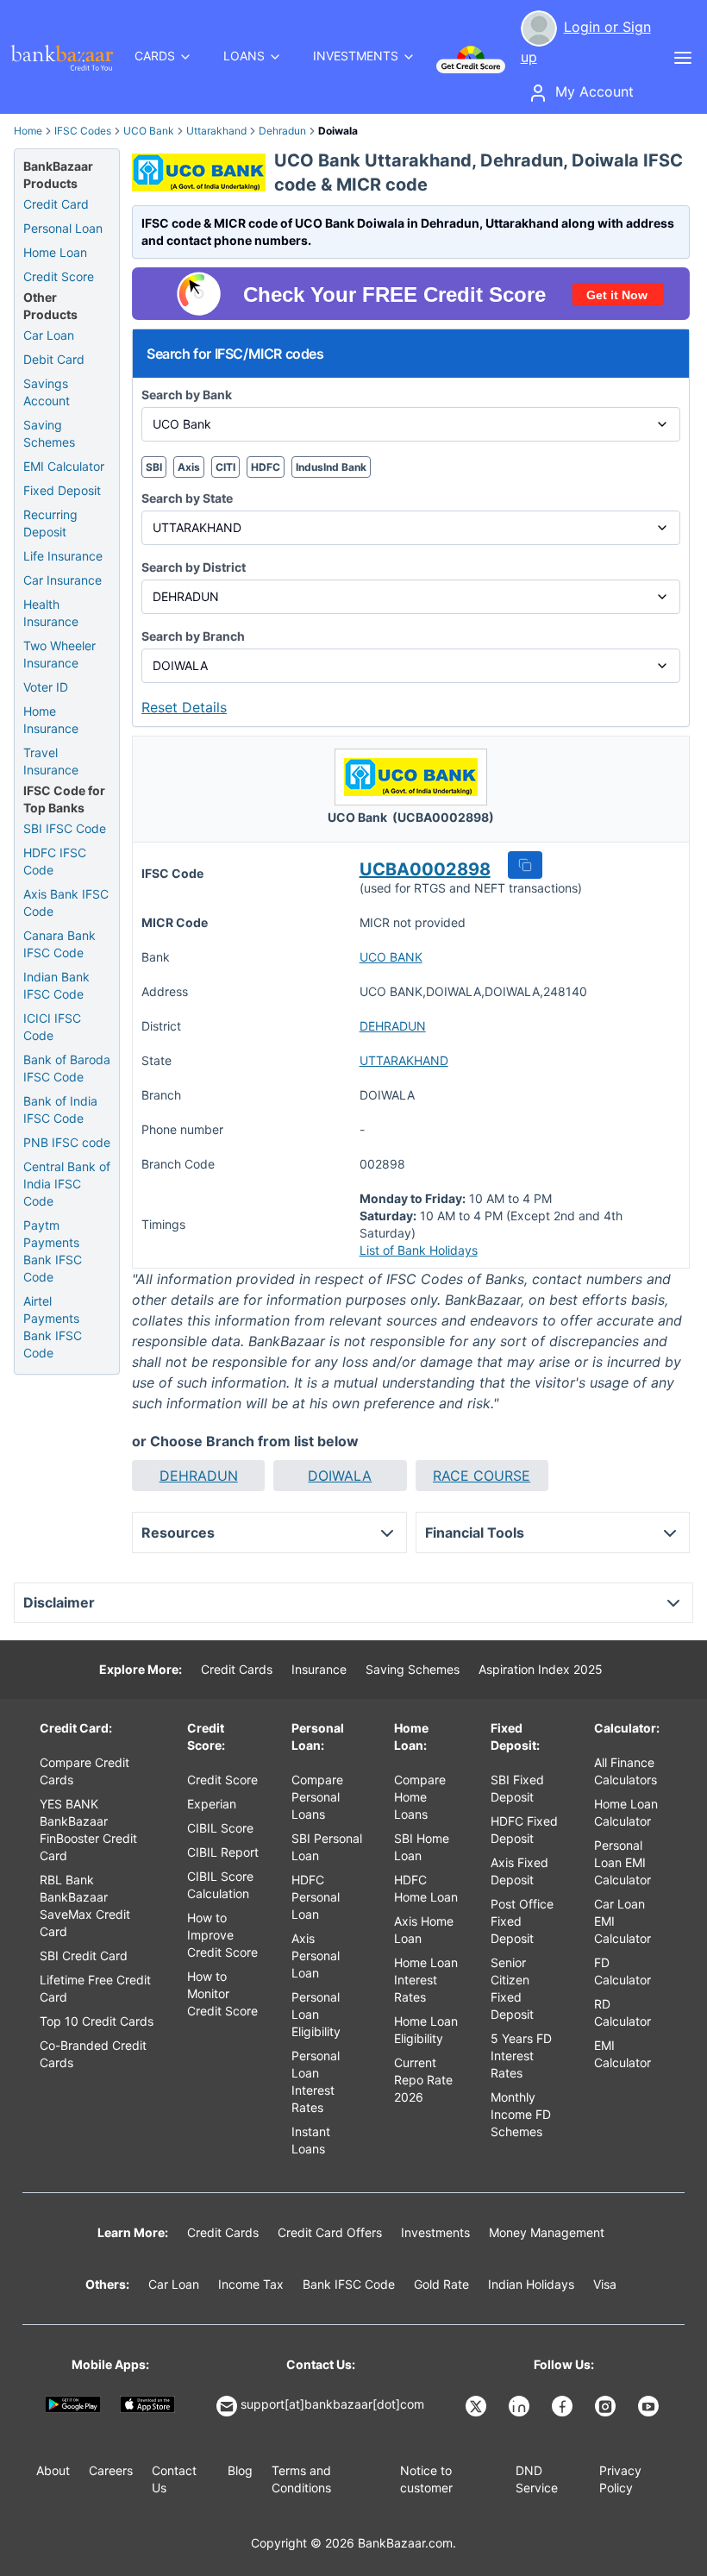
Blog (240, 2470)
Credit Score (59, 276)
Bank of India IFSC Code (60, 1109)
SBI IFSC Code (65, 828)
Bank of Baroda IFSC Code (67, 1068)
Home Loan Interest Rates (426, 1980)
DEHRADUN (393, 1026)
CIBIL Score (220, 1828)
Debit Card (54, 359)
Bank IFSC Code (349, 2284)
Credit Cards (237, 1669)
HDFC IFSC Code (55, 861)
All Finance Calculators (626, 1771)
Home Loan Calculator (626, 1812)
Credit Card (56, 204)
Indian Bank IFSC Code (56, 985)
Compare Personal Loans (317, 1797)
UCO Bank (149, 131)
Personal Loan (63, 228)
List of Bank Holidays (419, 1250)
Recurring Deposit (50, 523)
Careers (111, 2470)
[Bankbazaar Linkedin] (521, 2406)
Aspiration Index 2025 (541, 1669)
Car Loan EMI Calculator (623, 1921)
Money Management (547, 2232)
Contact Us (174, 2479)
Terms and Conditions (301, 2479)
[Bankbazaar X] (478, 2406)
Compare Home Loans (420, 1797)
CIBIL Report (223, 1852)
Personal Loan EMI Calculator (623, 1862)
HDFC (266, 467)
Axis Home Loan (424, 1930)
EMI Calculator (64, 466)
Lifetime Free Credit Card (95, 1988)
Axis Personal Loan (316, 1956)
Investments (435, 2232)
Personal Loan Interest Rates (316, 2081)
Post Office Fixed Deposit (522, 1921)
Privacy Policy (620, 2479)
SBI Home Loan (422, 1847)
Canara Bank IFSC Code (59, 944)
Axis (189, 467)
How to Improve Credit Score (222, 1935)
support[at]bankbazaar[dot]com (332, 2404)
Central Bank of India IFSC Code (67, 1184)
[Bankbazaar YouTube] (650, 2406)
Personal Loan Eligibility (316, 2014)
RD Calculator (623, 2012)
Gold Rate (441, 2284)
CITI (225, 467)
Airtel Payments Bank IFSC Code (53, 1327)
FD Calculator (623, 1971)
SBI (154, 467)
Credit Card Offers (330, 2232)
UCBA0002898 (425, 869)
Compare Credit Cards (84, 1771)
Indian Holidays (531, 2284)
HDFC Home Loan (426, 1888)
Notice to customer (426, 2479)
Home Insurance (51, 720)
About (53, 2470)
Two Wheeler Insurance (59, 654)
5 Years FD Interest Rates (521, 2056)
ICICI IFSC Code (52, 1027)
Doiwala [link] (338, 131)
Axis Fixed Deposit (519, 1871)
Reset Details (184, 707)
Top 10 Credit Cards (97, 2021)
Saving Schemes (49, 433)
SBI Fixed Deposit (517, 1788)
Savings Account (47, 392)
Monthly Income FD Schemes (521, 2114)
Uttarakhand (216, 131)
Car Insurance (63, 580)
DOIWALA (340, 1476)
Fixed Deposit (62, 490)
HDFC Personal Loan (316, 1897)
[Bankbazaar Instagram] (607, 2406)
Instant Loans (311, 2140)
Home (28, 131)
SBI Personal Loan (327, 1847)
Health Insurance (51, 613)
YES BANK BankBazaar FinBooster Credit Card (88, 1830)
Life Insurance (63, 556)
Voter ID (46, 687)
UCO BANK (391, 957)
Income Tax (251, 2284)
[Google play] (73, 2404)
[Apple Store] (148, 2404)
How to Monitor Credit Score (222, 1993)
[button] (525, 865)
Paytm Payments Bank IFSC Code (53, 1251)
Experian (212, 1804)
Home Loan (55, 252)
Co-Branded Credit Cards (93, 2054)
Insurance (319, 1669)
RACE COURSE (482, 1476)
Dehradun (282, 131)
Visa (605, 2284)
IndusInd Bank (331, 467)
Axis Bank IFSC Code (66, 903)
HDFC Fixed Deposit (524, 1830)
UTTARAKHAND (404, 1060)
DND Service (537, 2479)
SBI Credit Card (84, 1956)
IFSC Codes (83, 131)
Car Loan (49, 335)
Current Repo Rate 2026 (423, 2080)
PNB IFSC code (67, 1142)
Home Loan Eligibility (426, 2030)
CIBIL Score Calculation (220, 1885)
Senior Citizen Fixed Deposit (512, 1988)
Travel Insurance (51, 761)
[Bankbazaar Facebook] (564, 2406)
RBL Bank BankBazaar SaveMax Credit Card (85, 1905)
